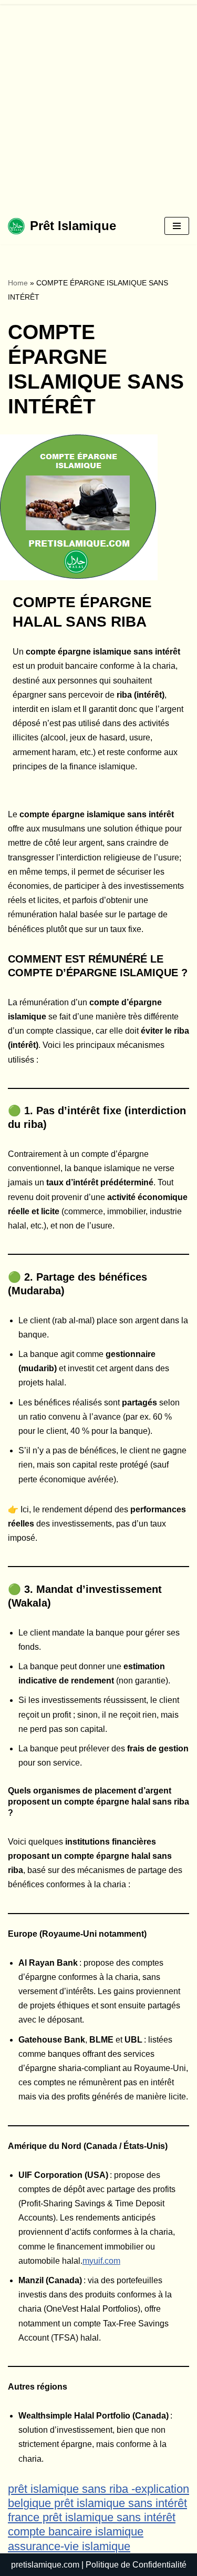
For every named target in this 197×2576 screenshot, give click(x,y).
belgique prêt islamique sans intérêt (97, 2503)
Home (18, 283)
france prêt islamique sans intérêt (92, 2517)
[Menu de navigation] (177, 226)
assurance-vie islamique (69, 2546)
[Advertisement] (98, 104)
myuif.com (101, 2261)
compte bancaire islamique (76, 2532)
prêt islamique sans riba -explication (98, 2489)
